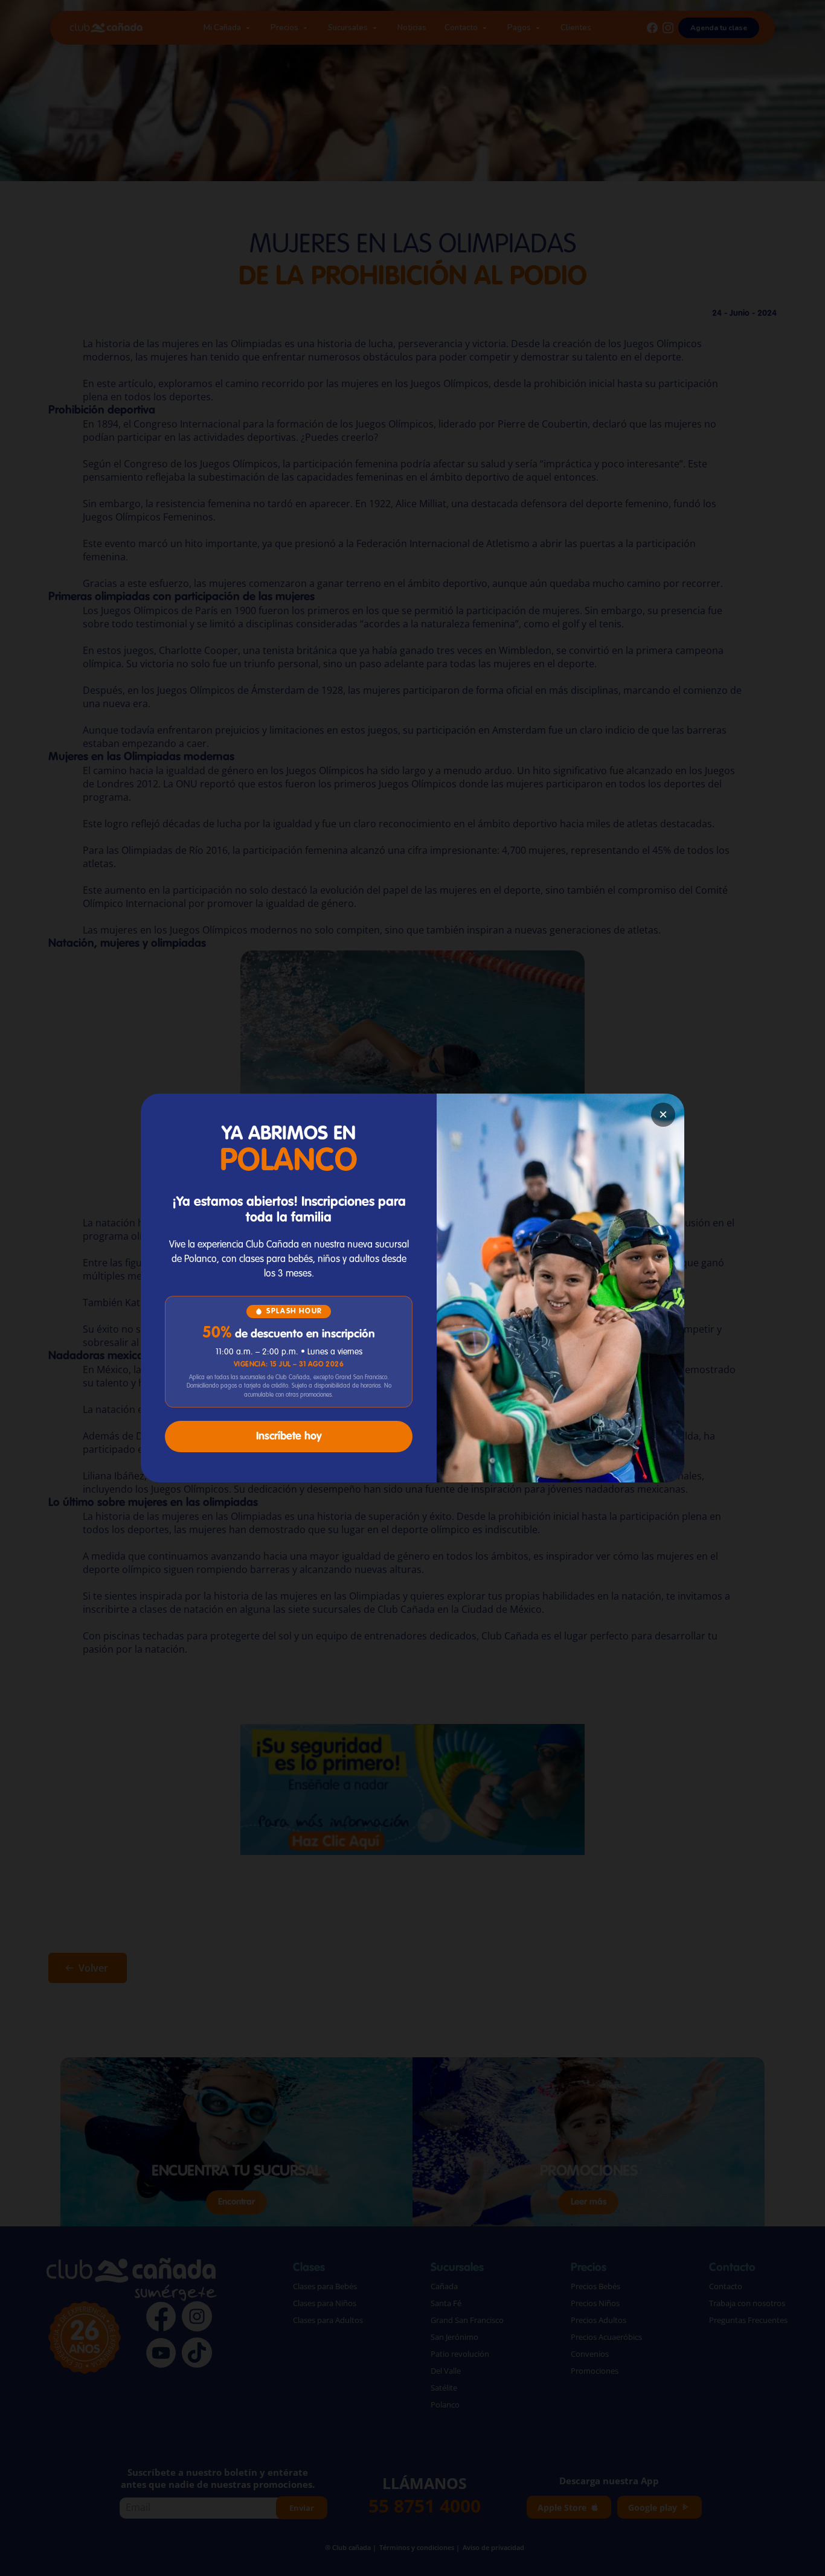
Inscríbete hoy (289, 1437)
